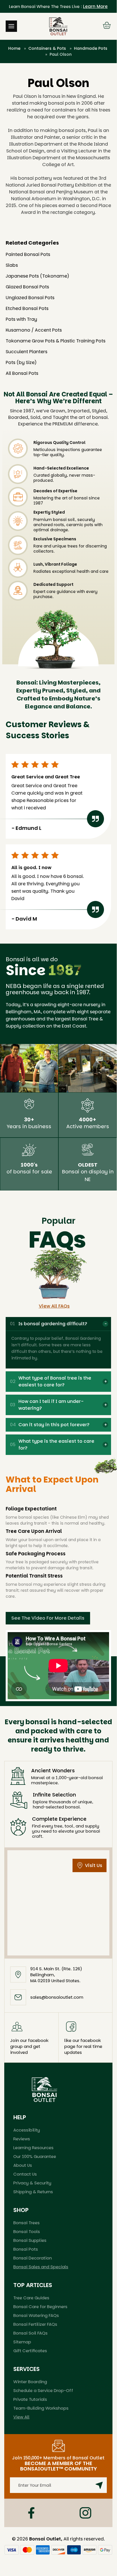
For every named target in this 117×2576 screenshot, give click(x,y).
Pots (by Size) (21, 362)
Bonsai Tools (27, 2231)
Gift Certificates (30, 2351)
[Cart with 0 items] (107, 26)
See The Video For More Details (48, 1618)
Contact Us (25, 2174)
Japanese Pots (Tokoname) (37, 276)
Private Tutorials (30, 2399)
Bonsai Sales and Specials (41, 2267)
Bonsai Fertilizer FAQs (35, 2324)
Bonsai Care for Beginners (40, 2307)
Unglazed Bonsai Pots (30, 298)
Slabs (12, 265)
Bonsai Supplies (30, 2240)
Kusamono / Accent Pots (34, 330)
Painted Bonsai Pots (28, 254)
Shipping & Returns (33, 2192)
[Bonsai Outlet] (44, 2089)
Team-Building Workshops (41, 2408)
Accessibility (27, 2130)
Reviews (22, 2139)
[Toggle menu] (11, 26)
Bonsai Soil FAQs (30, 2333)
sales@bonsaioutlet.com (57, 1997)
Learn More (95, 6)
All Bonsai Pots (22, 373)
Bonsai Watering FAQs (36, 2315)
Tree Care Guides (31, 2298)
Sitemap (22, 2342)
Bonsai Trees (26, 2223)
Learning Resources (33, 2148)
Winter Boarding (30, 2382)
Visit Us (94, 1865)
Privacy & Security (32, 2183)
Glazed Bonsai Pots (27, 287)
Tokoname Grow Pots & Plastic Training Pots (56, 341)
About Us (23, 2165)
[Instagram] (85, 2513)
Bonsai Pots (26, 2249)
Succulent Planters (26, 352)
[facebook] (31, 2513)
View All (21, 2417)
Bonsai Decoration (33, 2258)
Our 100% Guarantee (35, 2156)
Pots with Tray (21, 319)
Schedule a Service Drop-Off (43, 2390)
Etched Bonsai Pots (27, 308)
